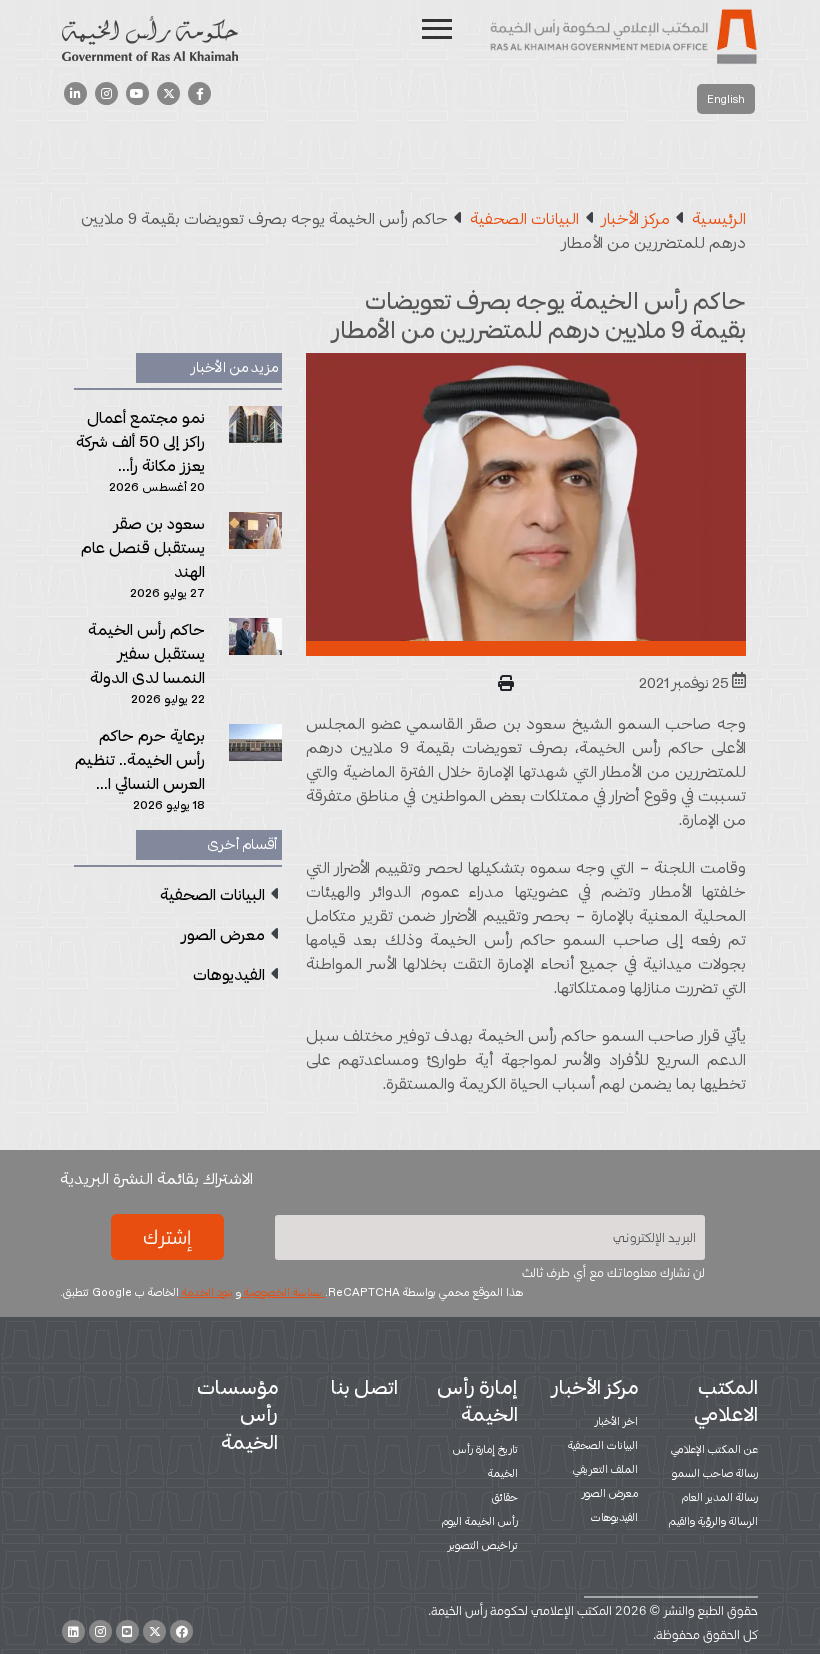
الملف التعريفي (605, 1469)
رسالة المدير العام (720, 1497)
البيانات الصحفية (603, 1445)
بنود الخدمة (206, 1292)
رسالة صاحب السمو (715, 1473)
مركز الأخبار (595, 1387)
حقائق (505, 1497)
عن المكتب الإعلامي (714, 1449)
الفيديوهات (614, 1517)
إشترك (167, 1237)
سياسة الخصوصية (283, 1292)
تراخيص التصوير (483, 1545)
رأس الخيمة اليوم (480, 1521)
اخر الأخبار (616, 1421)
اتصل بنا (364, 1387)
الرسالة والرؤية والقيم (713, 1521)
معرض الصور (610, 1493)
